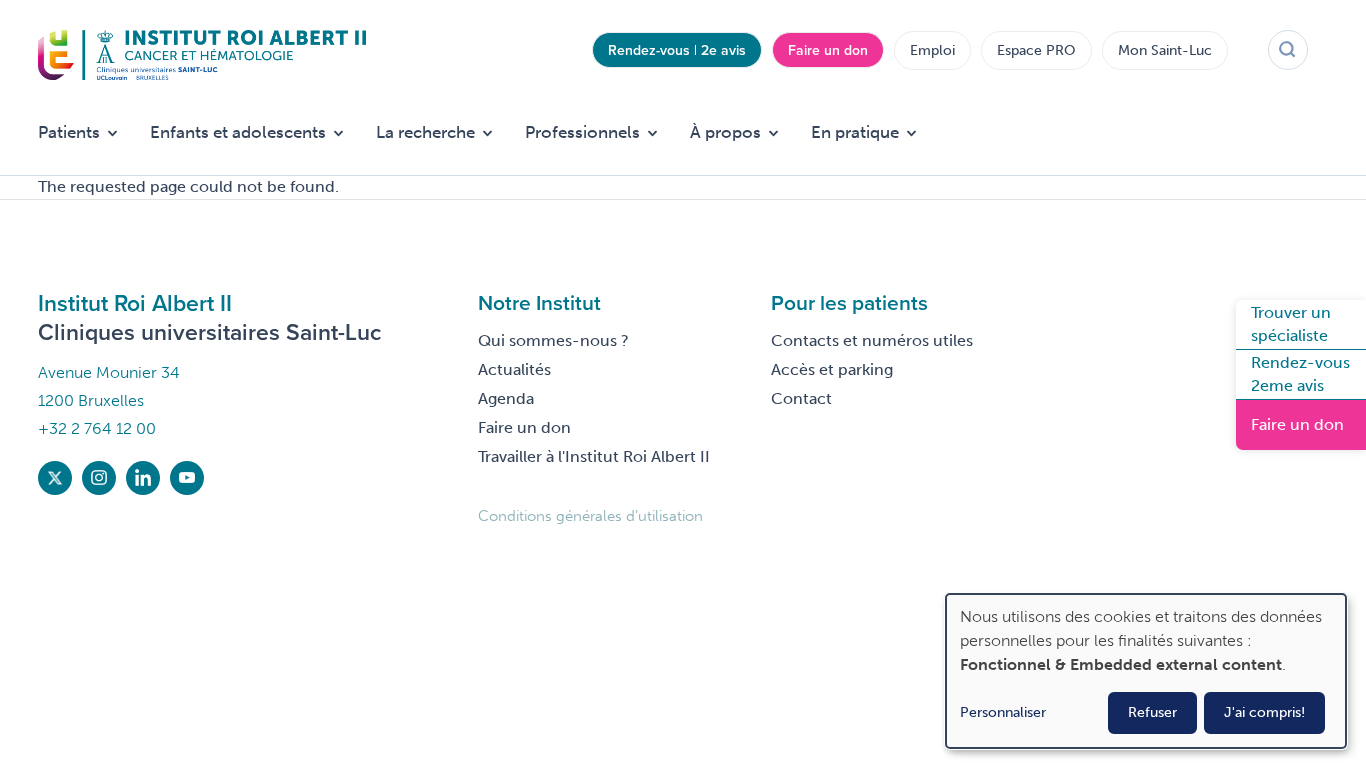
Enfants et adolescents (238, 132)
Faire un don (828, 50)
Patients (69, 132)
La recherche (425, 132)
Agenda (506, 398)
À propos (725, 132)
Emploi (932, 50)
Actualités (514, 369)
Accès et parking (832, 369)
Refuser (1152, 712)
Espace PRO (1036, 50)
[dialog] (1146, 671)
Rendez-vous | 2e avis (677, 50)
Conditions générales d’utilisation (590, 516)
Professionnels (582, 132)
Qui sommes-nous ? (553, 340)
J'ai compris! (1264, 712)
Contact (801, 398)
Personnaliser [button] (1003, 712)
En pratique (855, 132)
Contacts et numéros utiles (872, 340)
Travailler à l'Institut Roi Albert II (594, 456)
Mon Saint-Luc (1165, 50)
